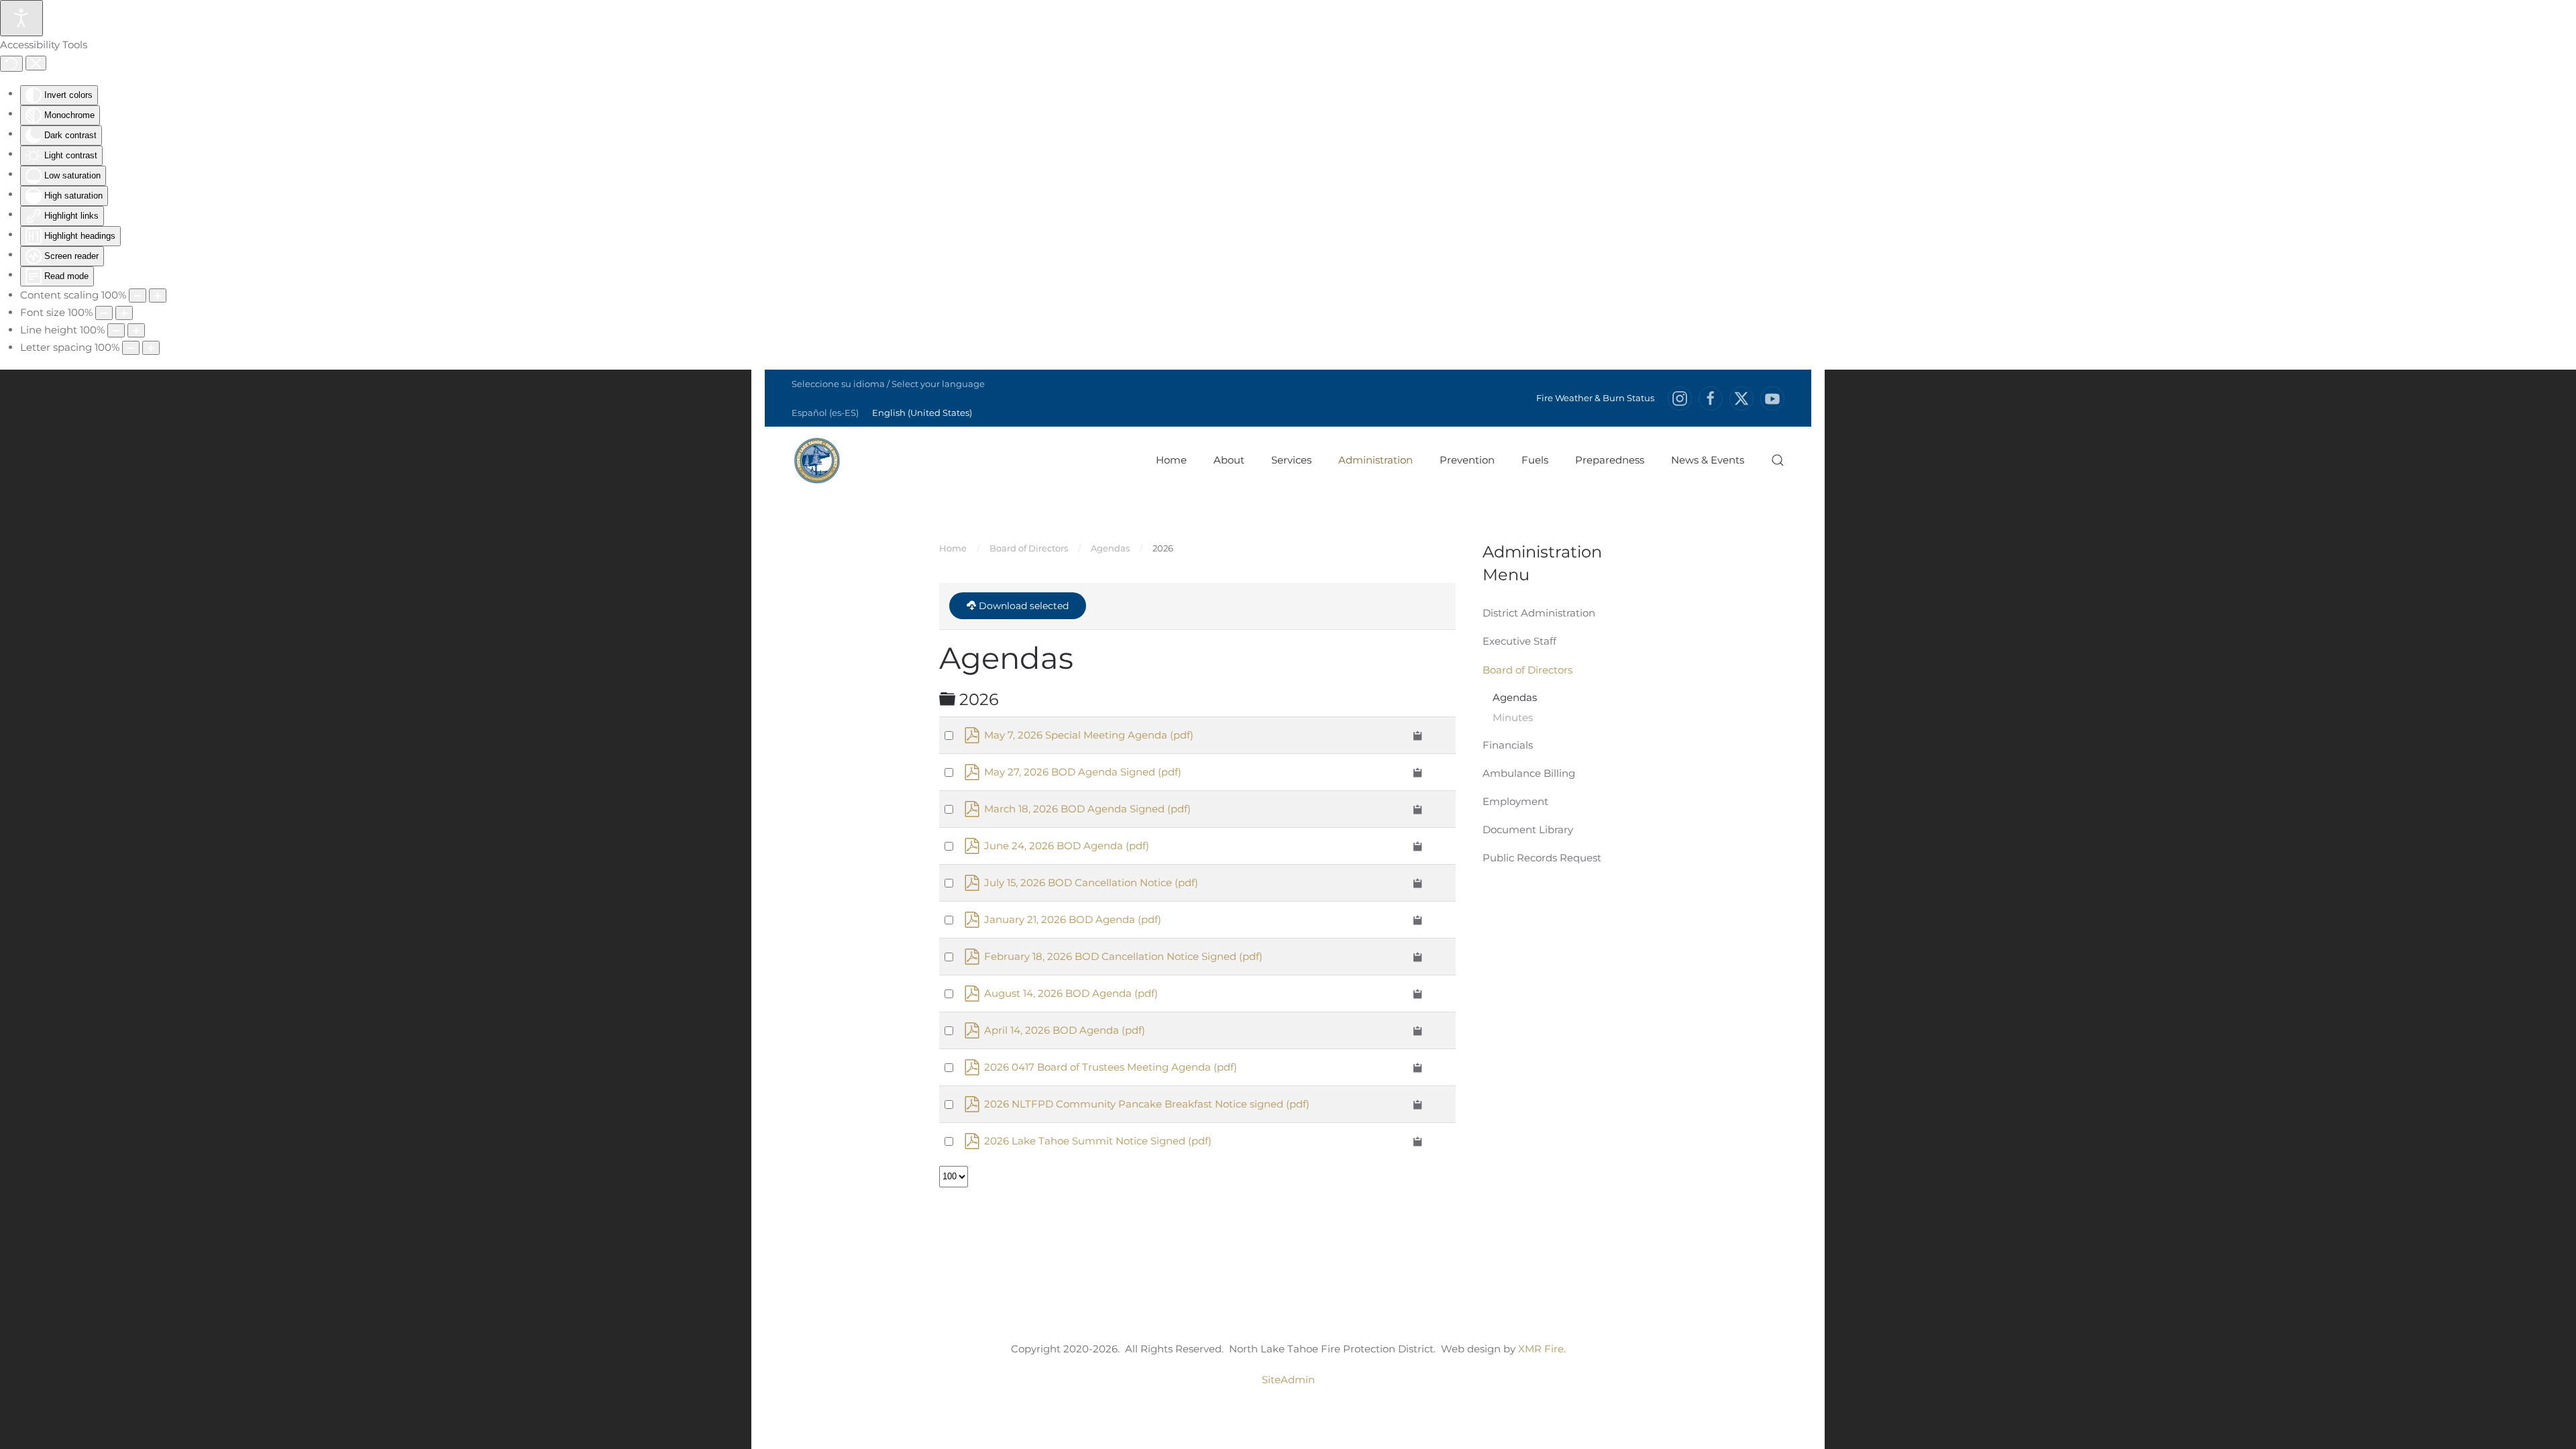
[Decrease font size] (104, 313)
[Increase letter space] (151, 348)
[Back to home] (817, 460)
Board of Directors (1527, 670)
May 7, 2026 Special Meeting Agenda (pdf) (1089, 735)
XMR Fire (1541, 1349)
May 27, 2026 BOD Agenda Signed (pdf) (1083, 772)
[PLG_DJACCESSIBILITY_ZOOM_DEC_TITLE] (138, 296)
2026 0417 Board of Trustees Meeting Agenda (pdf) (1111, 1067)
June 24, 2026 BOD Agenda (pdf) (1067, 846)
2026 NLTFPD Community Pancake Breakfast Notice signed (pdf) (1147, 1104)
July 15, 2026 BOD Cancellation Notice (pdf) (1091, 882)
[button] (1778, 460)
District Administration (1539, 613)
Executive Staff (1519, 641)
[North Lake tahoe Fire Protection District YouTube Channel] (1772, 398)
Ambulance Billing (1529, 773)
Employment (1515, 801)
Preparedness (1610, 460)
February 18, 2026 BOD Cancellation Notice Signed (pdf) (1123, 956)
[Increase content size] (158, 296)
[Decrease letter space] (131, 348)
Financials (1508, 745)
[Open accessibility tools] (21, 18)
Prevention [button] (1467, 460)
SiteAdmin (1288, 1380)
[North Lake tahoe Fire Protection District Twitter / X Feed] (1741, 398)
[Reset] (11, 64)
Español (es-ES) (825, 413)
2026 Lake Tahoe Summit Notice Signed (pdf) (1098, 1141)
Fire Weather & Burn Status (1595, 398)
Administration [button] (1376, 460)
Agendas (1515, 697)
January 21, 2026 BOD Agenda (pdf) (1073, 919)
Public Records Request (1542, 858)
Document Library (1528, 829)
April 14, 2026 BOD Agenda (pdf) (1065, 1030)
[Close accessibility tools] (36, 63)
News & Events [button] (1708, 460)
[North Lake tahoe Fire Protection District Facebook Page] (1711, 398)
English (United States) (922, 413)
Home (1171, 460)
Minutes (1513, 717)
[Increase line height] (136, 330)
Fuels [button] (1535, 460)
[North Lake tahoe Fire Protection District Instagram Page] (1680, 398)
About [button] (1229, 460)
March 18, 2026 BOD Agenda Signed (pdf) (1087, 809)
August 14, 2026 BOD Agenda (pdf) (1071, 993)
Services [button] (1291, 460)
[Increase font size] (124, 313)
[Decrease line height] (116, 330)
